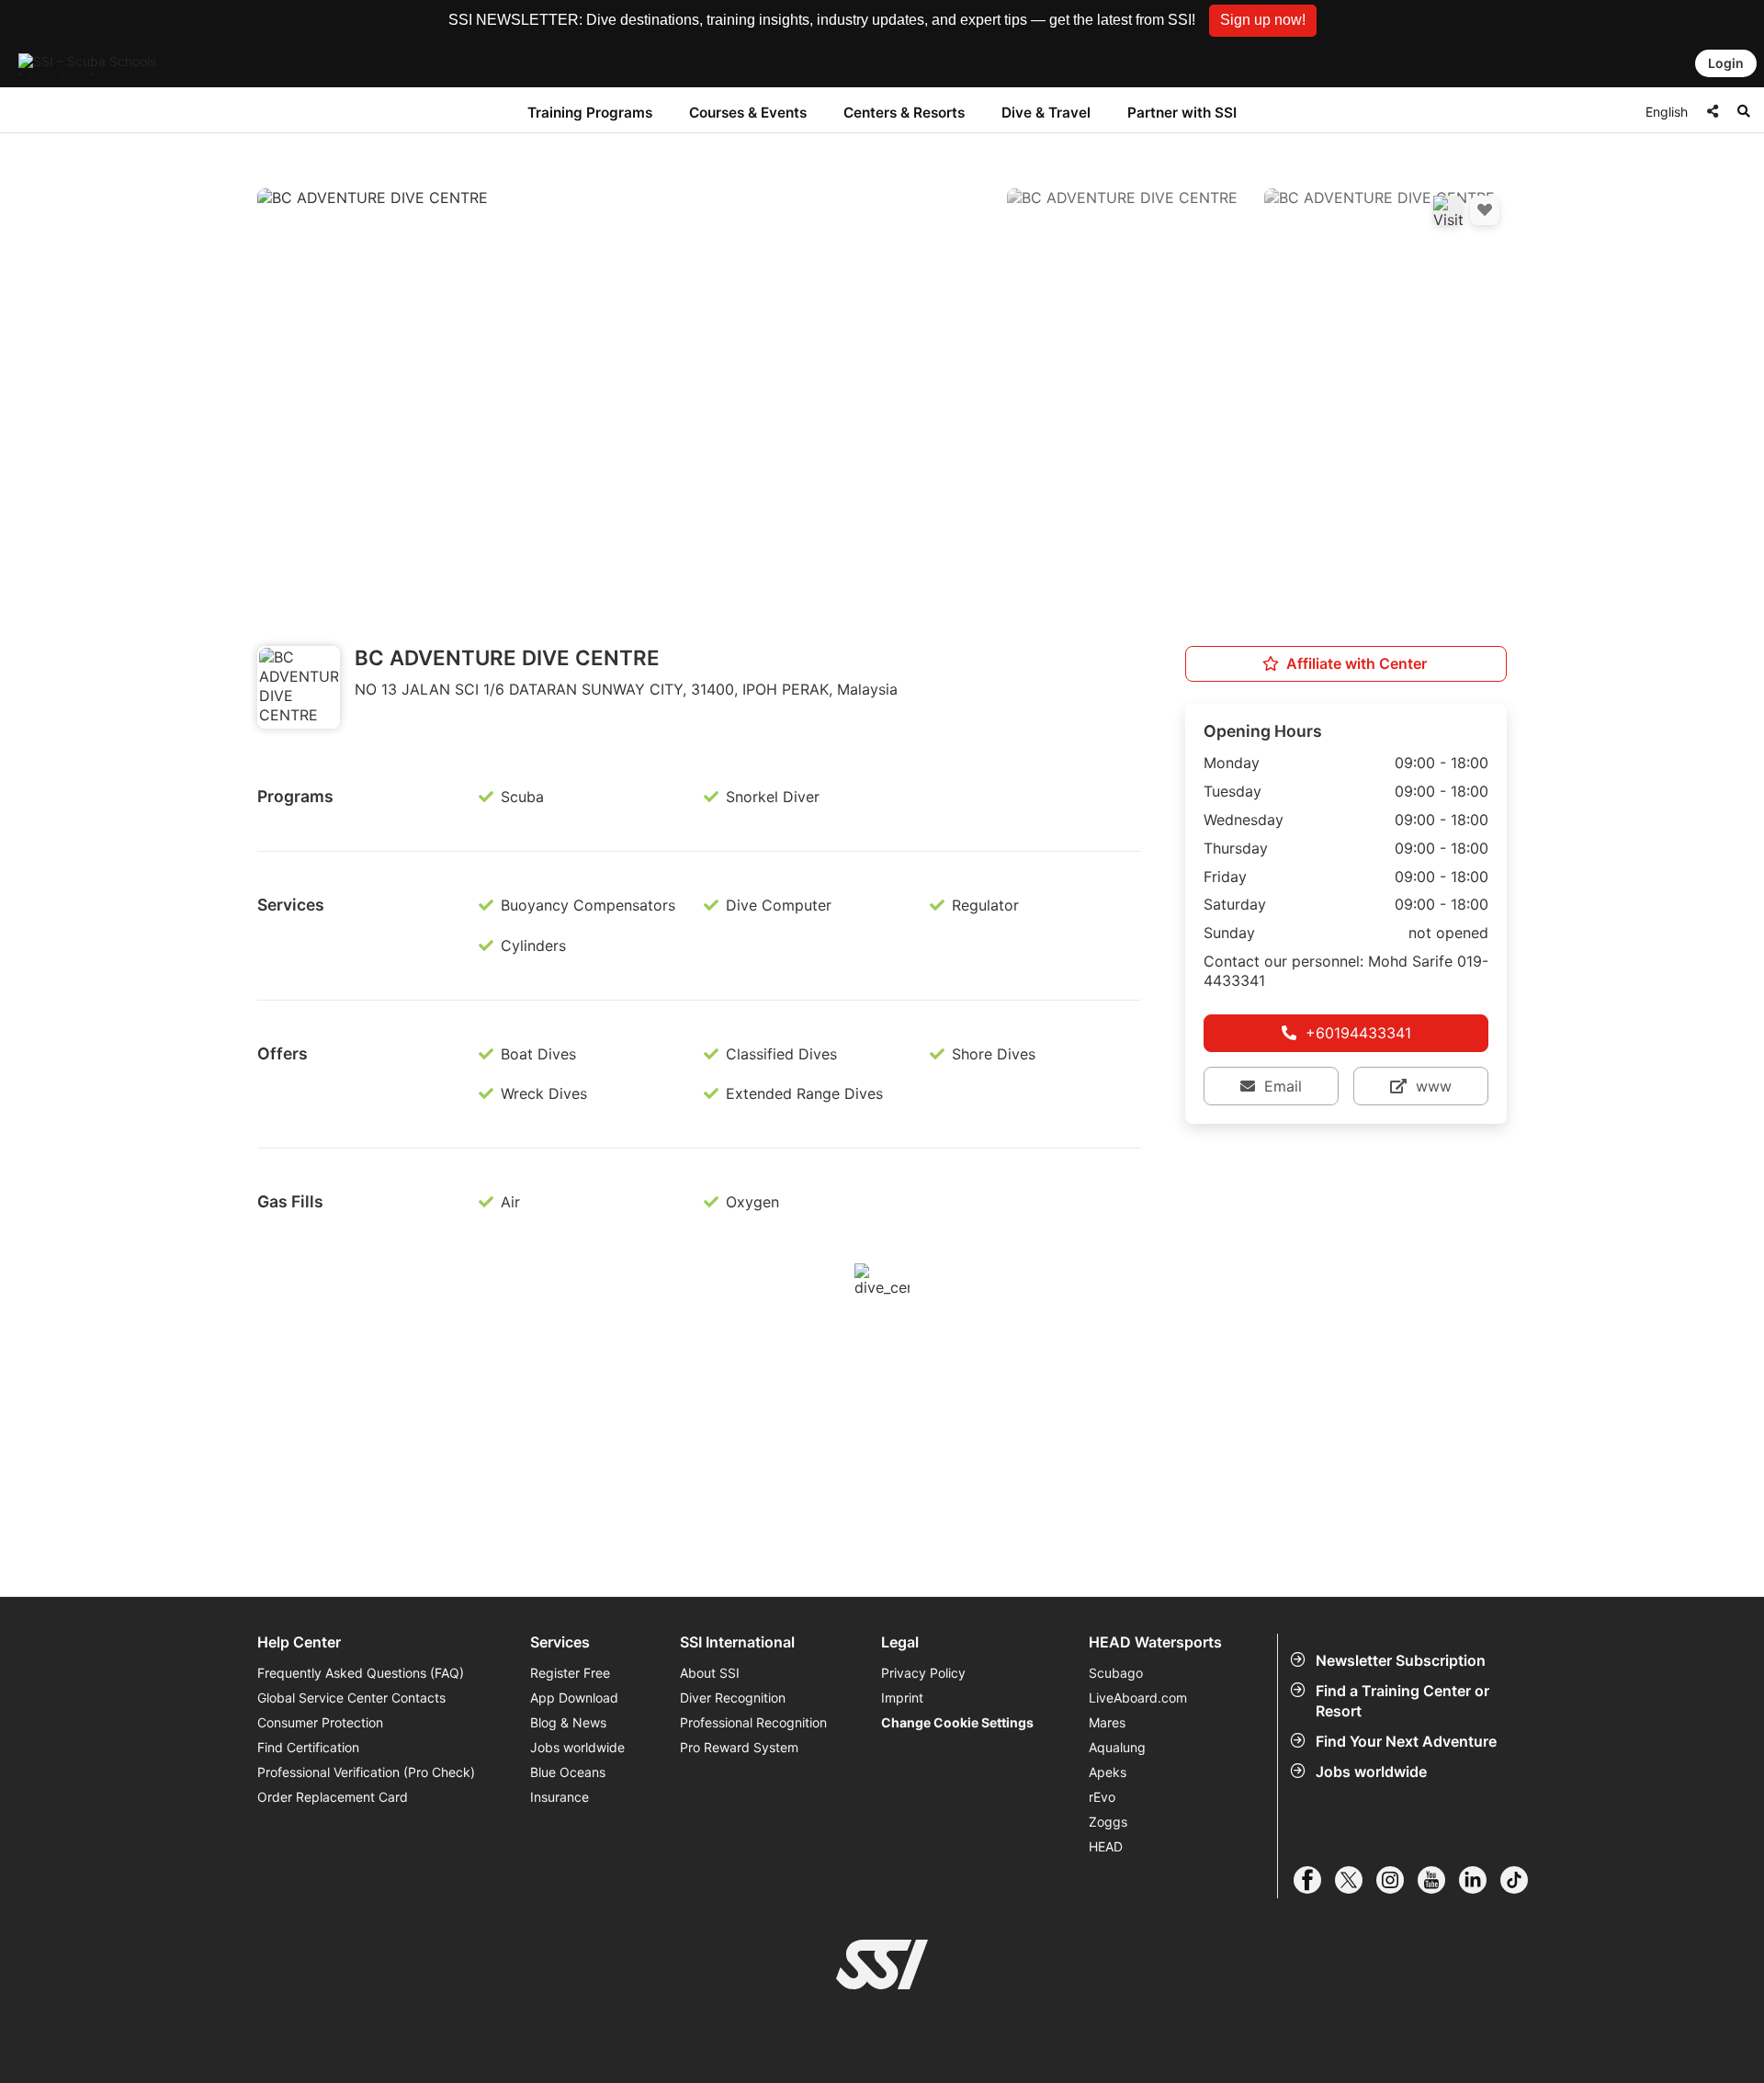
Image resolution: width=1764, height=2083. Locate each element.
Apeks (1108, 1772)
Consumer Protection (320, 1722)
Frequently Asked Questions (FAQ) (361, 1673)
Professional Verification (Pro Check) (366, 1772)
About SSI (710, 1673)
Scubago (1116, 1673)
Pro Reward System (739, 1747)
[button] (1263, 21)
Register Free (570, 1673)
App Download (574, 1698)
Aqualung (1117, 1747)
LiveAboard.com (1138, 1698)
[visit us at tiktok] (1521, 1880)
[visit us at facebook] (1314, 1880)
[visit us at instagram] (1397, 1880)
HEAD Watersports (1155, 1642)
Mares (1107, 1722)
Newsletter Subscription (1401, 1660)
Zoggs (1108, 1822)
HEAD (1106, 1846)
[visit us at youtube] (1438, 1880)
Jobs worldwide (1371, 1772)
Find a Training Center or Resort (1402, 1701)
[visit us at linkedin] (1480, 1880)
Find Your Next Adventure (1406, 1741)
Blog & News (568, 1722)
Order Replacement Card (333, 1797)
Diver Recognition (733, 1698)
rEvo (1102, 1797)
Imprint (902, 1698)
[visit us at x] (1356, 1880)
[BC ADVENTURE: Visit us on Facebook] (1448, 210)
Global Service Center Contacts (351, 1698)
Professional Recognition (753, 1722)
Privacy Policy (923, 1673)
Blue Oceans (568, 1772)
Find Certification (308, 1747)
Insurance (560, 1797)
